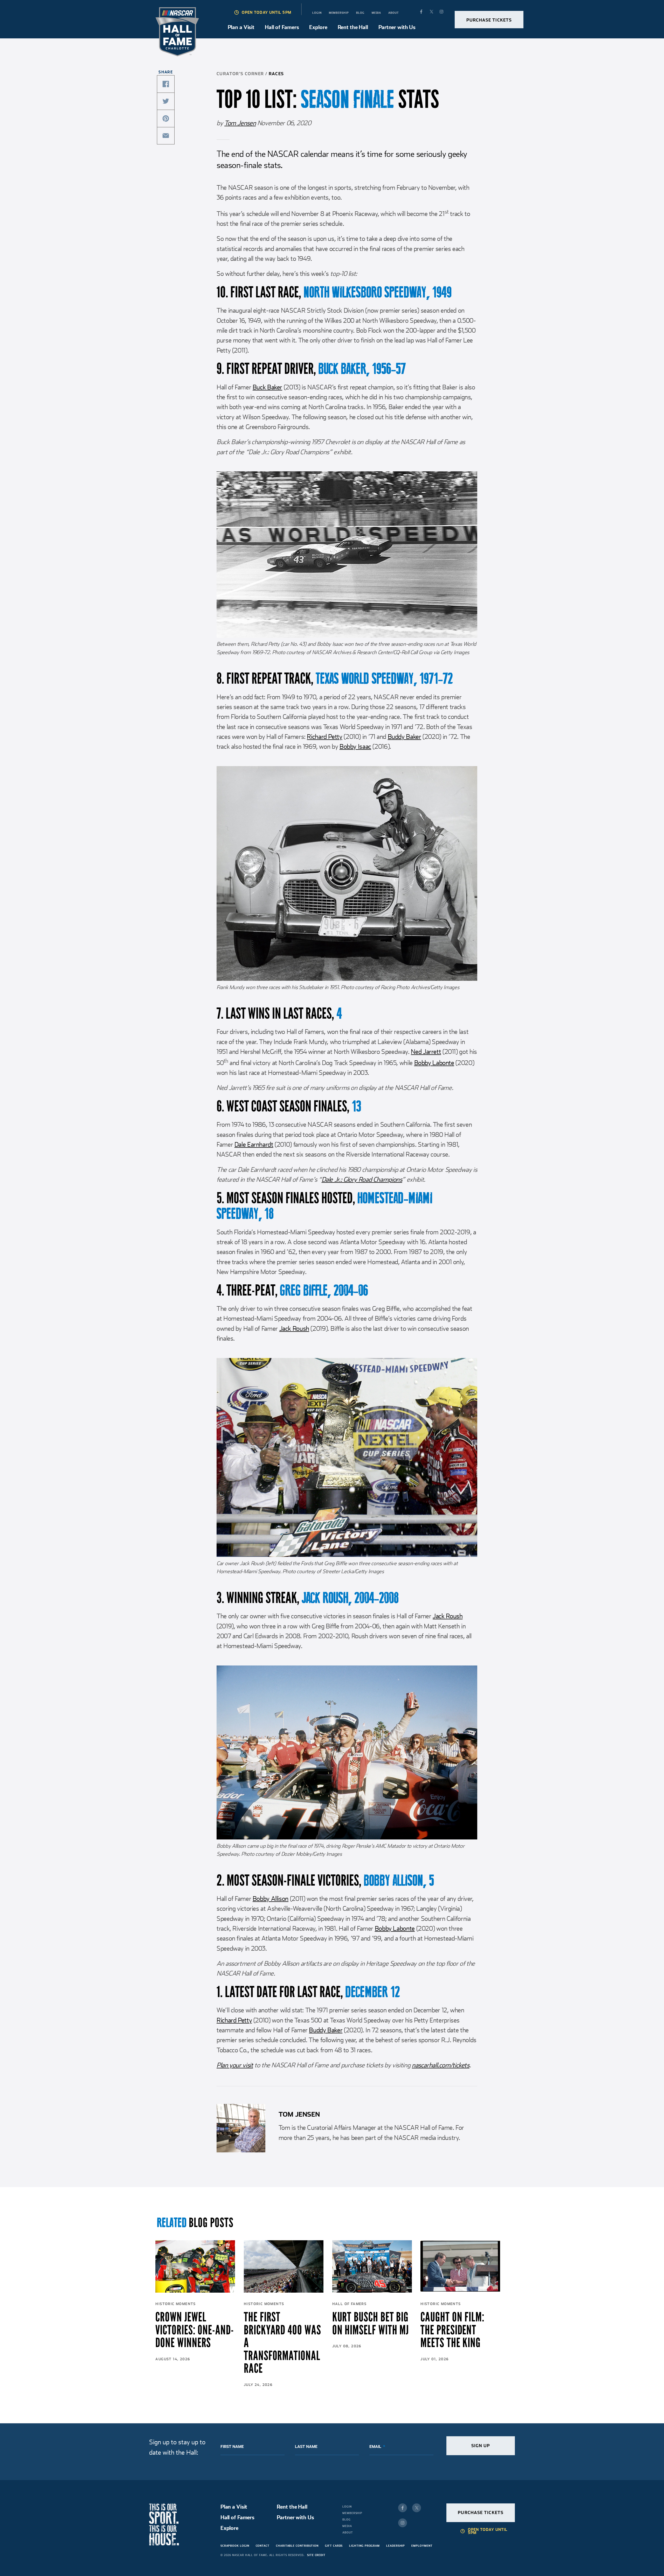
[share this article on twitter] (166, 101)
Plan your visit (235, 2065)
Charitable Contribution (297, 2546)
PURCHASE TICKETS (489, 20)
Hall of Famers (282, 27)
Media (376, 13)
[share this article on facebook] (166, 84)
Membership (339, 13)
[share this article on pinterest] (166, 118)
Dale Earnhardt (254, 1144)
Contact (263, 2546)
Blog (360, 13)
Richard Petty (324, 737)
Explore (318, 27)
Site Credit (316, 2555)
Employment (422, 2546)
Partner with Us (397, 27)
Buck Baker (267, 387)
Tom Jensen (240, 123)
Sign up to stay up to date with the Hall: (177, 2447)
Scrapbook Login (235, 2546)
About (394, 13)
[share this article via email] (166, 136)
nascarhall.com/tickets (441, 2065)
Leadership (396, 2546)
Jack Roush (294, 1328)
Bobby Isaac (355, 746)
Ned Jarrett (426, 1052)
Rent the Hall (353, 27)
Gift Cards (334, 2546)
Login (317, 13)
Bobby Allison (271, 1899)
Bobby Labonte (434, 1063)
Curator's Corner (240, 74)
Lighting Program (364, 2546)
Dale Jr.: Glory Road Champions (362, 1179)
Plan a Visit (241, 27)
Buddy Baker (404, 737)
